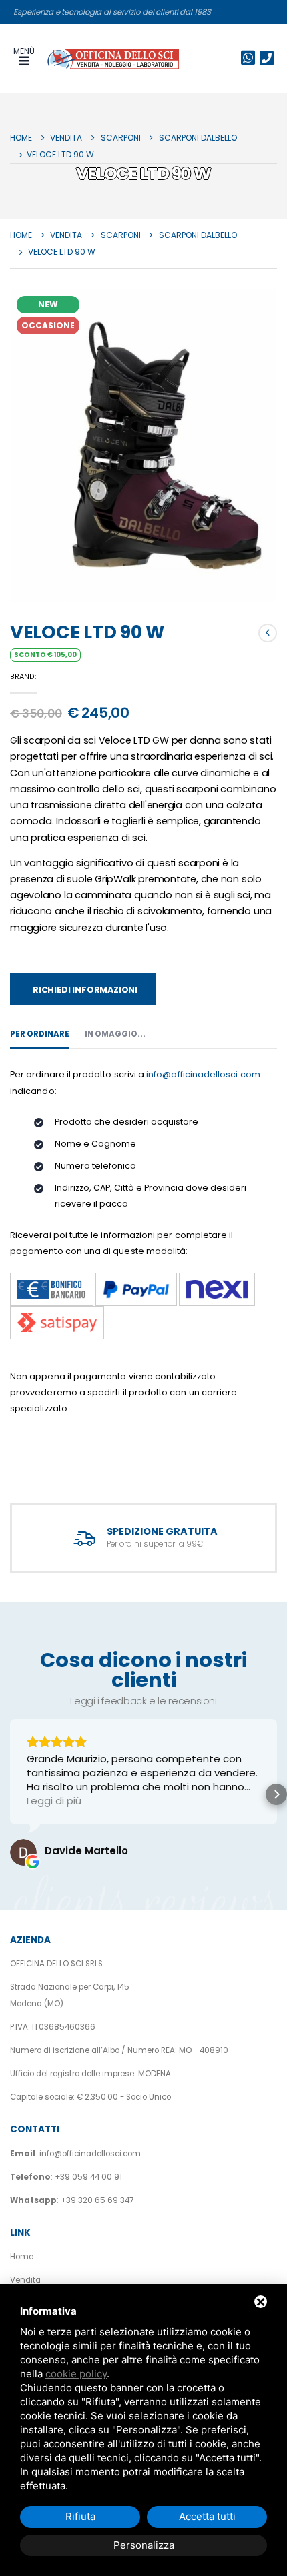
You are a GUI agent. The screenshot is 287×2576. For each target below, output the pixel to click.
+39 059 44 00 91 (88, 2177)
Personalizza (144, 2545)
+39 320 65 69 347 (97, 2200)
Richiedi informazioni (85, 990)
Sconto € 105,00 (45, 655)
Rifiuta (80, 2516)
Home (21, 138)
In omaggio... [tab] (115, 1034)
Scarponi (121, 138)
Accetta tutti (207, 2516)
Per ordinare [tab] (40, 1034)
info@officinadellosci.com (203, 1074)
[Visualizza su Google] (23, 1852)
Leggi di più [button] (54, 1801)
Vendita (66, 138)
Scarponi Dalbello (198, 138)
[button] (11, 1794)
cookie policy (76, 2374)
